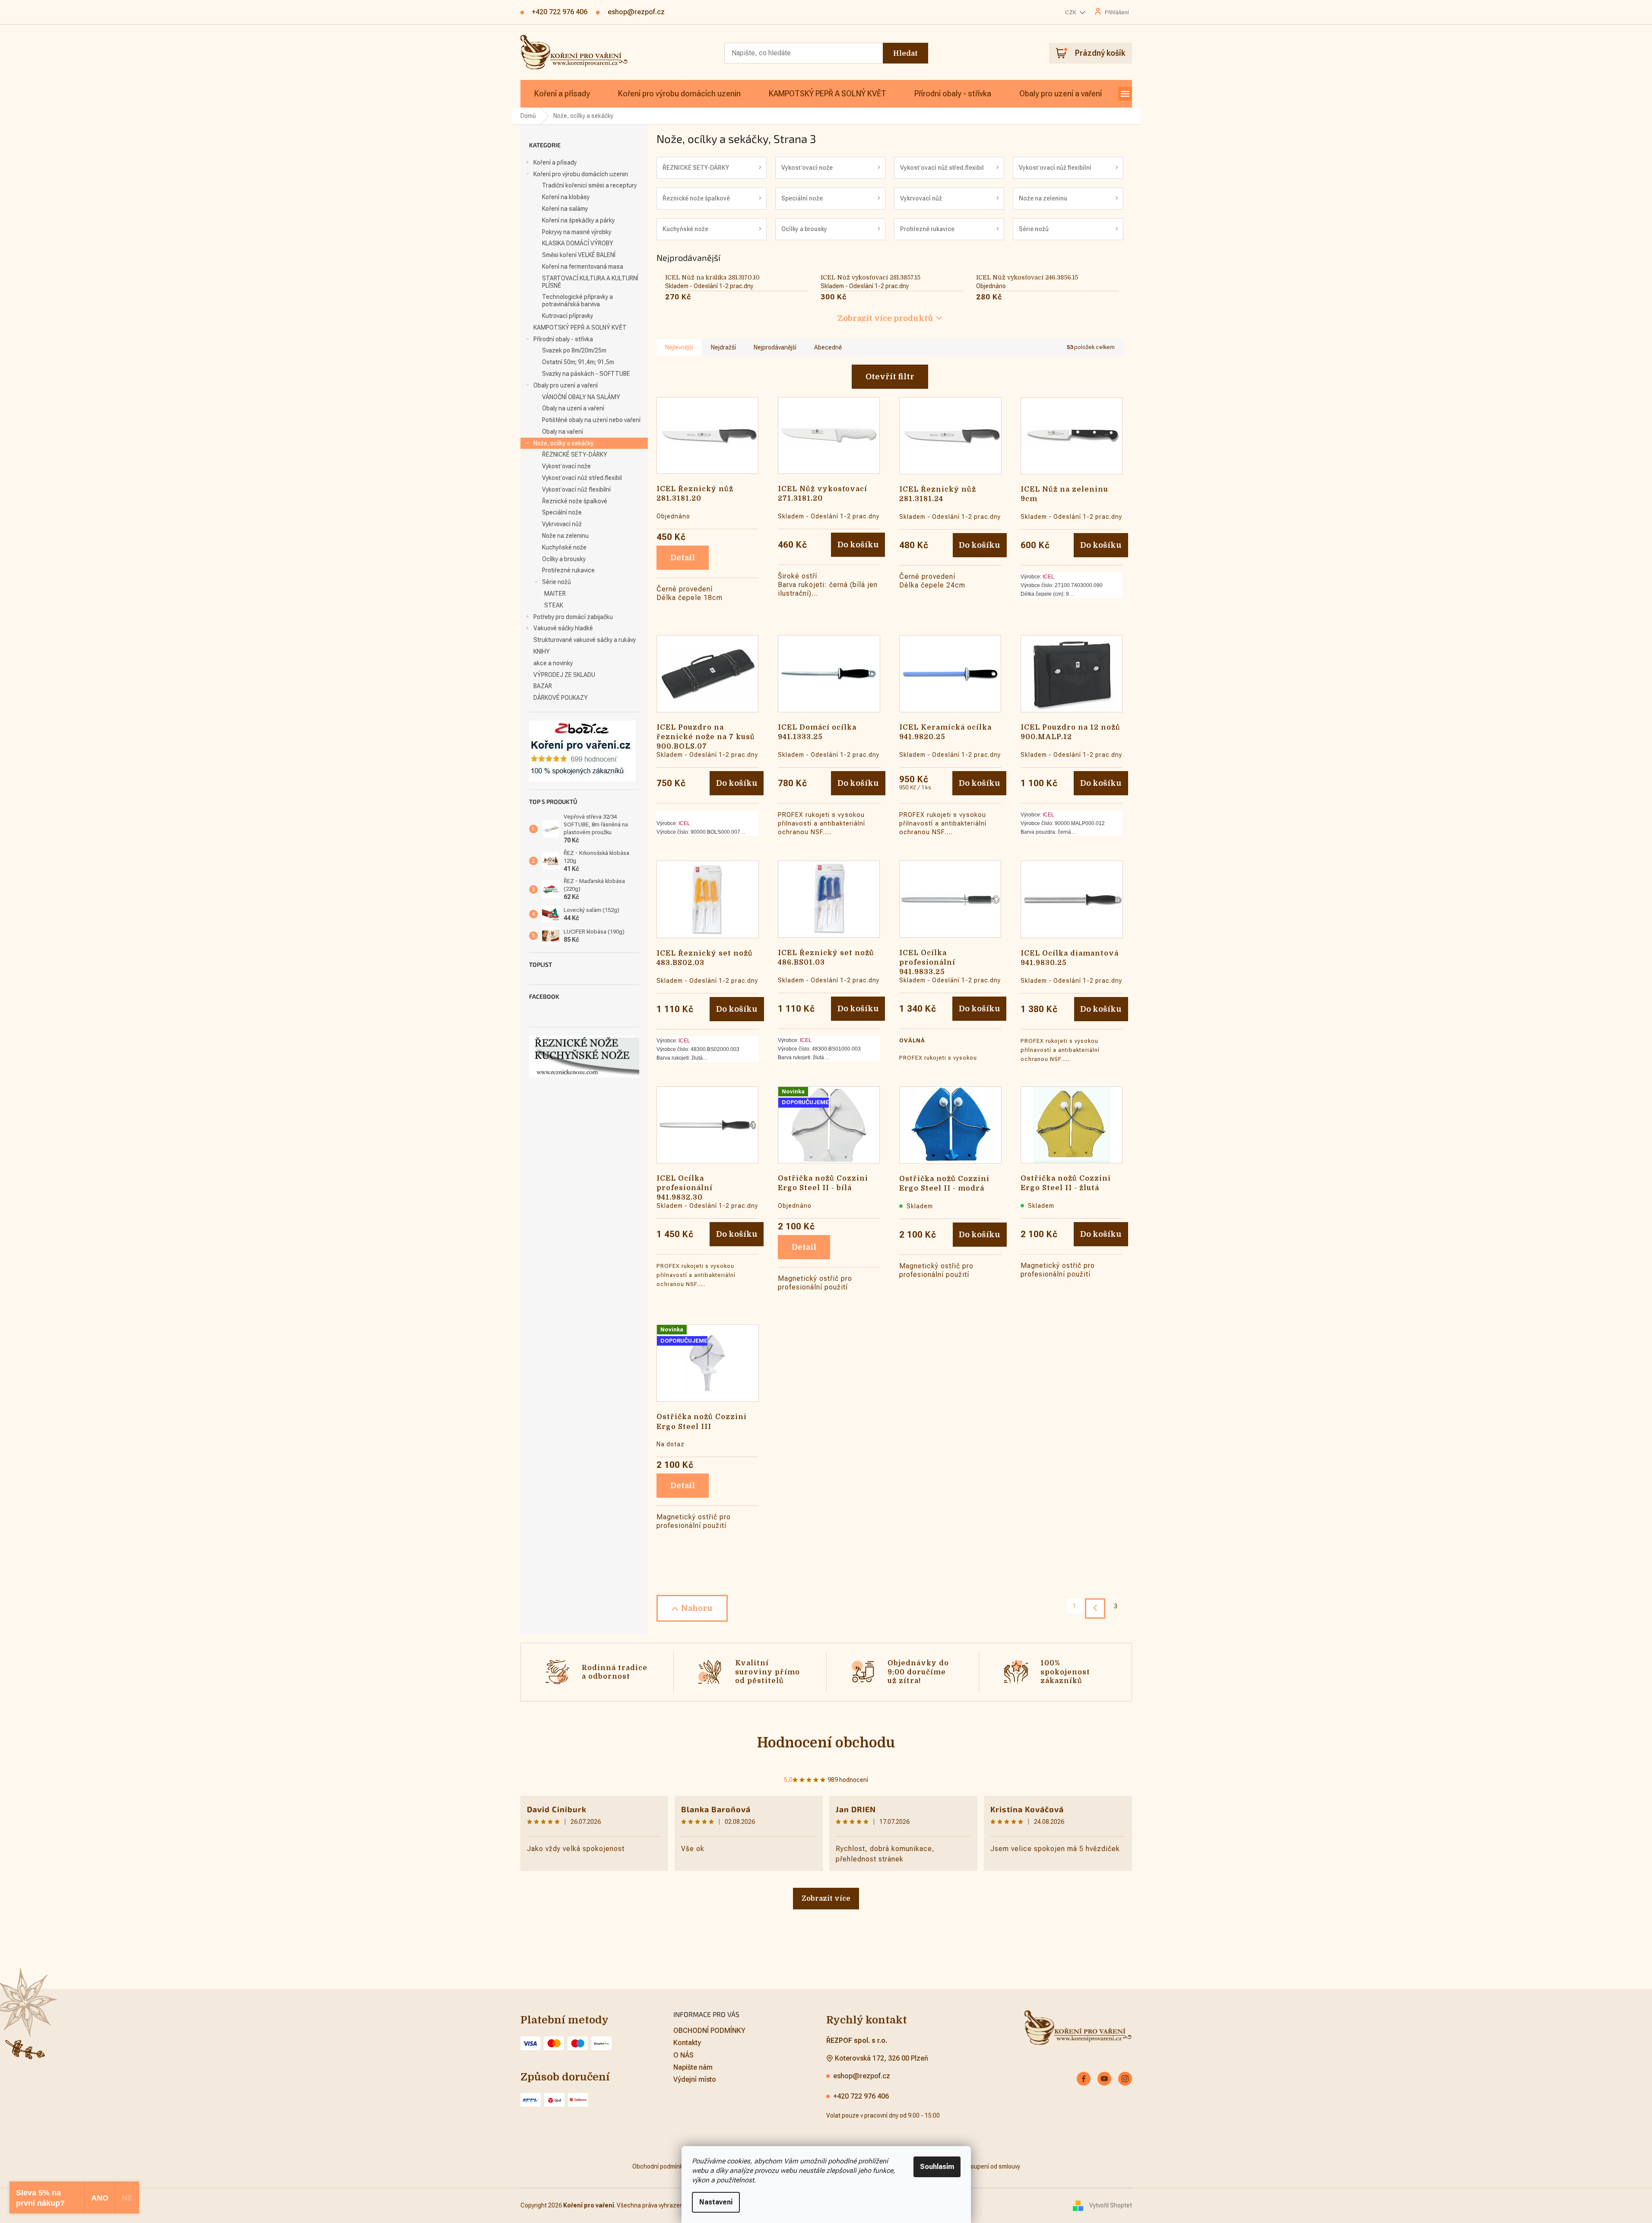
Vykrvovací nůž (562, 524)
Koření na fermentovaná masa (583, 267)
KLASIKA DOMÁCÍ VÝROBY (578, 243)
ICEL (1048, 577)
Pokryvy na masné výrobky (577, 232)
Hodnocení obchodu (826, 1743)
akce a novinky (553, 663)
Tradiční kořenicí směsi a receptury (589, 185)
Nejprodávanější (775, 347)
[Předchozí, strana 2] (1095, 1608)
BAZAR (543, 686)
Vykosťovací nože (566, 466)
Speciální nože (562, 512)
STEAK (554, 605)
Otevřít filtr (890, 377)
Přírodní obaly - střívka (563, 339)
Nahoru (697, 1608)
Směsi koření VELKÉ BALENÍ (579, 255)
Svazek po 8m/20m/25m (574, 350)
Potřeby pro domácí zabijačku (573, 617)
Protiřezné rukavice (568, 570)
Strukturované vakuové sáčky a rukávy (585, 640)
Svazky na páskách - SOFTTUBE (586, 374)
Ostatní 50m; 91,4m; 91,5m (578, 362)
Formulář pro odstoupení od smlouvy (971, 2166)
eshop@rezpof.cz (862, 2076)
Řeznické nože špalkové (575, 501)
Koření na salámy (565, 209)
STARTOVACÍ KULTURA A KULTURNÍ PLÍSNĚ (590, 282)
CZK (1071, 12)
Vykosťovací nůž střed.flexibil (582, 478)
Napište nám (693, 2067)
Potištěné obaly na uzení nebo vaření (591, 420)
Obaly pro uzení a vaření (566, 385)
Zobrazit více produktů (885, 318)
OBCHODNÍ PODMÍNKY (709, 2031)
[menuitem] (562, 94)
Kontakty (687, 2043)
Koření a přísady (555, 162)
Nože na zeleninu (565, 536)
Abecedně (828, 347)
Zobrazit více (826, 1899)
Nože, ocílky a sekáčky (563, 443)
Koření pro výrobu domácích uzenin (581, 174)
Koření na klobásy (566, 197)
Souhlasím (937, 2167)
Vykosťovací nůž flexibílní (576, 489)
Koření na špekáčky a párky (578, 220)
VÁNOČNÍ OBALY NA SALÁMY (581, 397)
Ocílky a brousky (564, 559)
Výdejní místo (695, 2079)
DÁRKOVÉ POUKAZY (561, 698)
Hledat (905, 54)
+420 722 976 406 (861, 2096)
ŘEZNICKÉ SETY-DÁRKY (575, 454)
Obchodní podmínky (659, 2166)
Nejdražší (723, 347)
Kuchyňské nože (564, 547)
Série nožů (556, 582)
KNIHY (542, 651)
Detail (683, 558)
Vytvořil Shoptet (1111, 2205)
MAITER (555, 594)
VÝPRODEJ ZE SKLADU (564, 675)
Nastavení (716, 2202)
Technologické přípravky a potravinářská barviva (577, 300)
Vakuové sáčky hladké (563, 628)
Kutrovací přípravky (568, 316)
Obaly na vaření (563, 432)
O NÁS (683, 2055)
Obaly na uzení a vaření (573, 408)
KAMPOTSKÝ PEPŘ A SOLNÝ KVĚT (580, 327)
